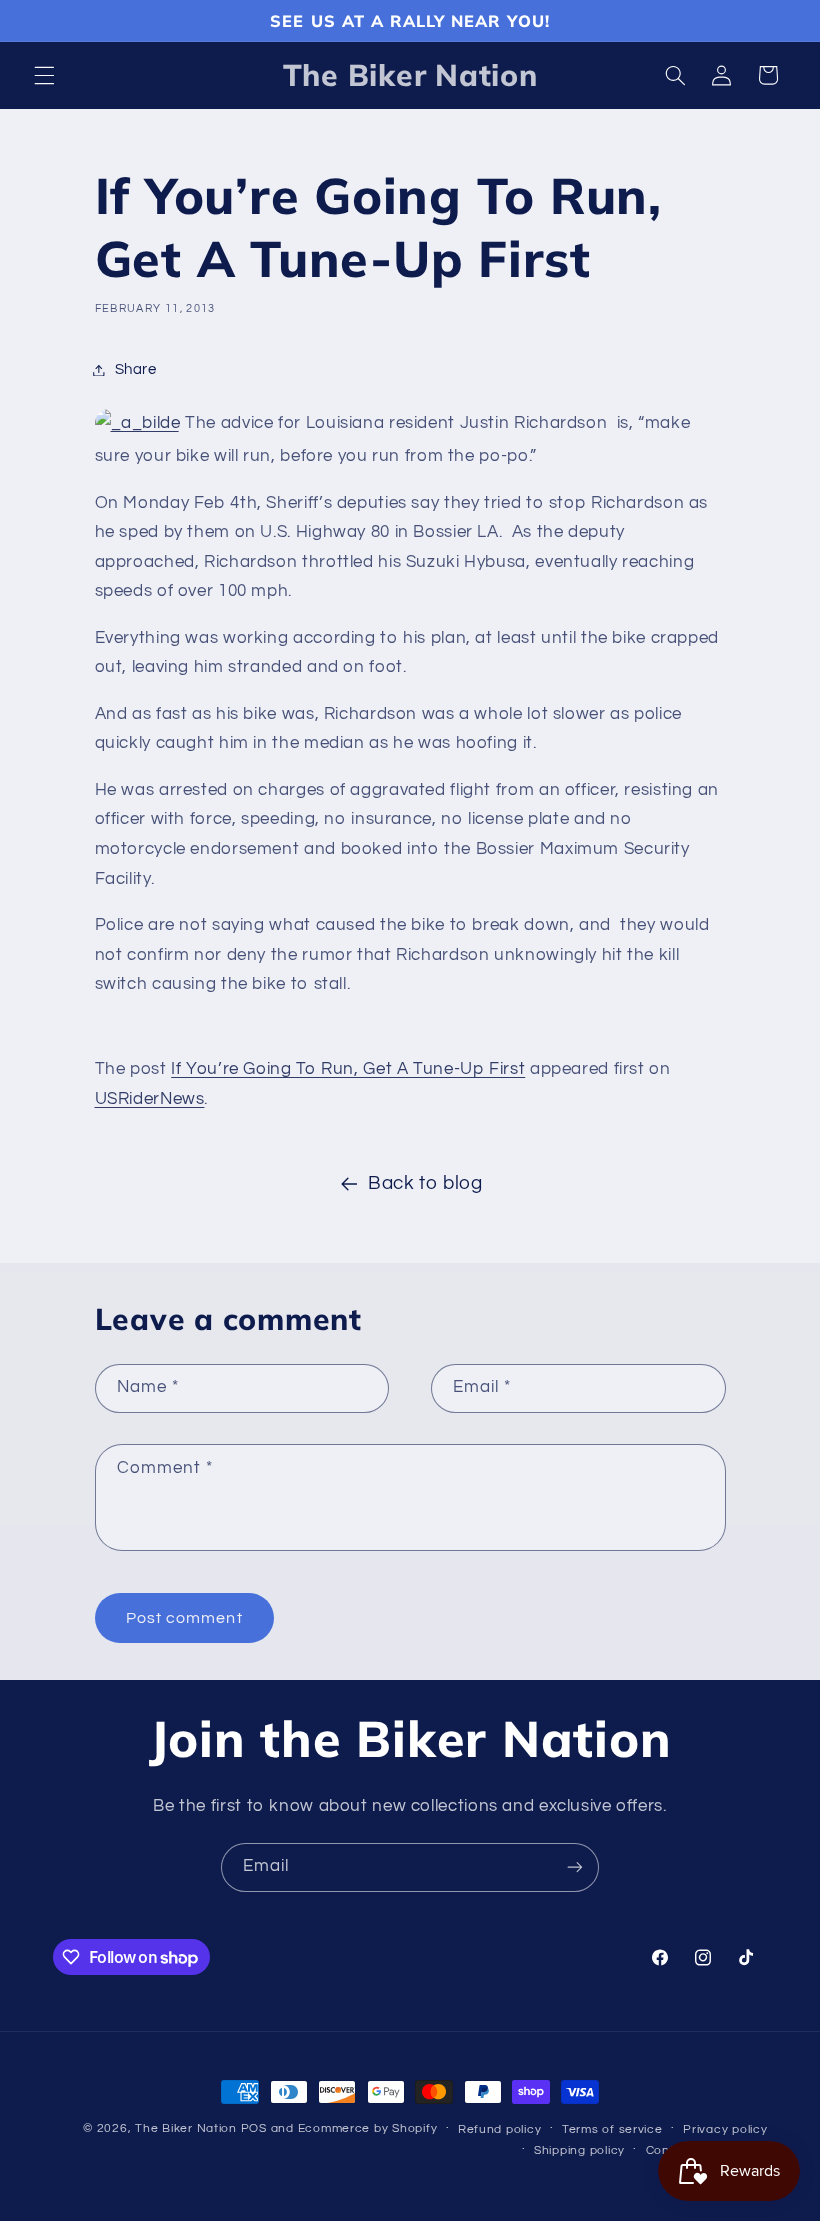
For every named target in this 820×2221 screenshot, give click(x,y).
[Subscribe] (575, 1867)
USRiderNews (150, 1099)
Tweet (122, 1028)
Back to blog (425, 1183)
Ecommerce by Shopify (368, 2128)
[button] (44, 75)
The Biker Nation (186, 2128)
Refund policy (500, 2129)
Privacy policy (725, 2129)
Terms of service (612, 2129)
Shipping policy (579, 2150)
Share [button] (136, 369)
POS (254, 2128)
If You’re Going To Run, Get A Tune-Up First (348, 1069)
